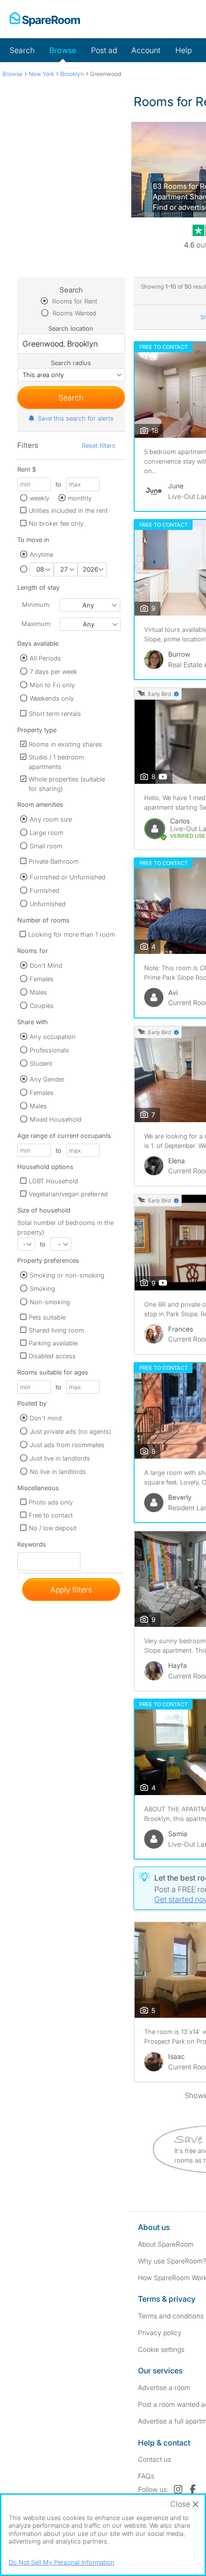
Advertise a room (164, 2387)
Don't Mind (46, 965)
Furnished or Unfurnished (68, 877)
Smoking (42, 1288)
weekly (40, 498)
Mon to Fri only (52, 685)
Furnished (45, 890)
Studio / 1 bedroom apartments (56, 762)
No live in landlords (58, 1472)
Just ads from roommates (67, 1445)
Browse (63, 50)
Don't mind (46, 1418)
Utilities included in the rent (68, 510)
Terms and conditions (171, 2316)
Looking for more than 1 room (72, 934)
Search (22, 50)
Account (146, 50)
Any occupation (53, 1037)
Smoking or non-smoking (67, 1275)
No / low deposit (53, 1528)
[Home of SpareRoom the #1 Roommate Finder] (45, 19)
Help (183, 50)
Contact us (154, 2459)
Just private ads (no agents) (70, 1431)
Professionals (49, 1050)
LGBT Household (53, 1181)
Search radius (71, 363)
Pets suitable (47, 1317)
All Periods (45, 658)
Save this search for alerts (76, 418)
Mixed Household (56, 1119)
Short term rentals (55, 714)
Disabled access (52, 1356)
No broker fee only (56, 523)
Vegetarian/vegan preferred (68, 1194)
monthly (80, 498)
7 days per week (53, 671)
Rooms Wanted (74, 313)
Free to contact (51, 1515)
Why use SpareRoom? (172, 2261)
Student (41, 1063)
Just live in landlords (60, 1458)
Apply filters (71, 1590)
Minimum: (36, 605)
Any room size (51, 819)
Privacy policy (160, 2332)
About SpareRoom (166, 2244)
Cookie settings (161, 2349)
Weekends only (52, 698)
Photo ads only (51, 1502)
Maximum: (36, 624)
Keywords (32, 1546)
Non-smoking (50, 1302)
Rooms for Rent (74, 301)
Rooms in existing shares (65, 744)
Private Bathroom (54, 861)
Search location (71, 328)
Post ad (104, 50)
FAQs (146, 2476)
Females (42, 979)
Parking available (53, 1343)
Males (38, 992)
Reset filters (99, 445)
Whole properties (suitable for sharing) (67, 784)
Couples (42, 1006)
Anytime (41, 554)
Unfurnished (48, 904)
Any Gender (47, 1079)
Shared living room (56, 1330)
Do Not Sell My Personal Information (62, 2562)
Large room (46, 833)
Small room (46, 846)
